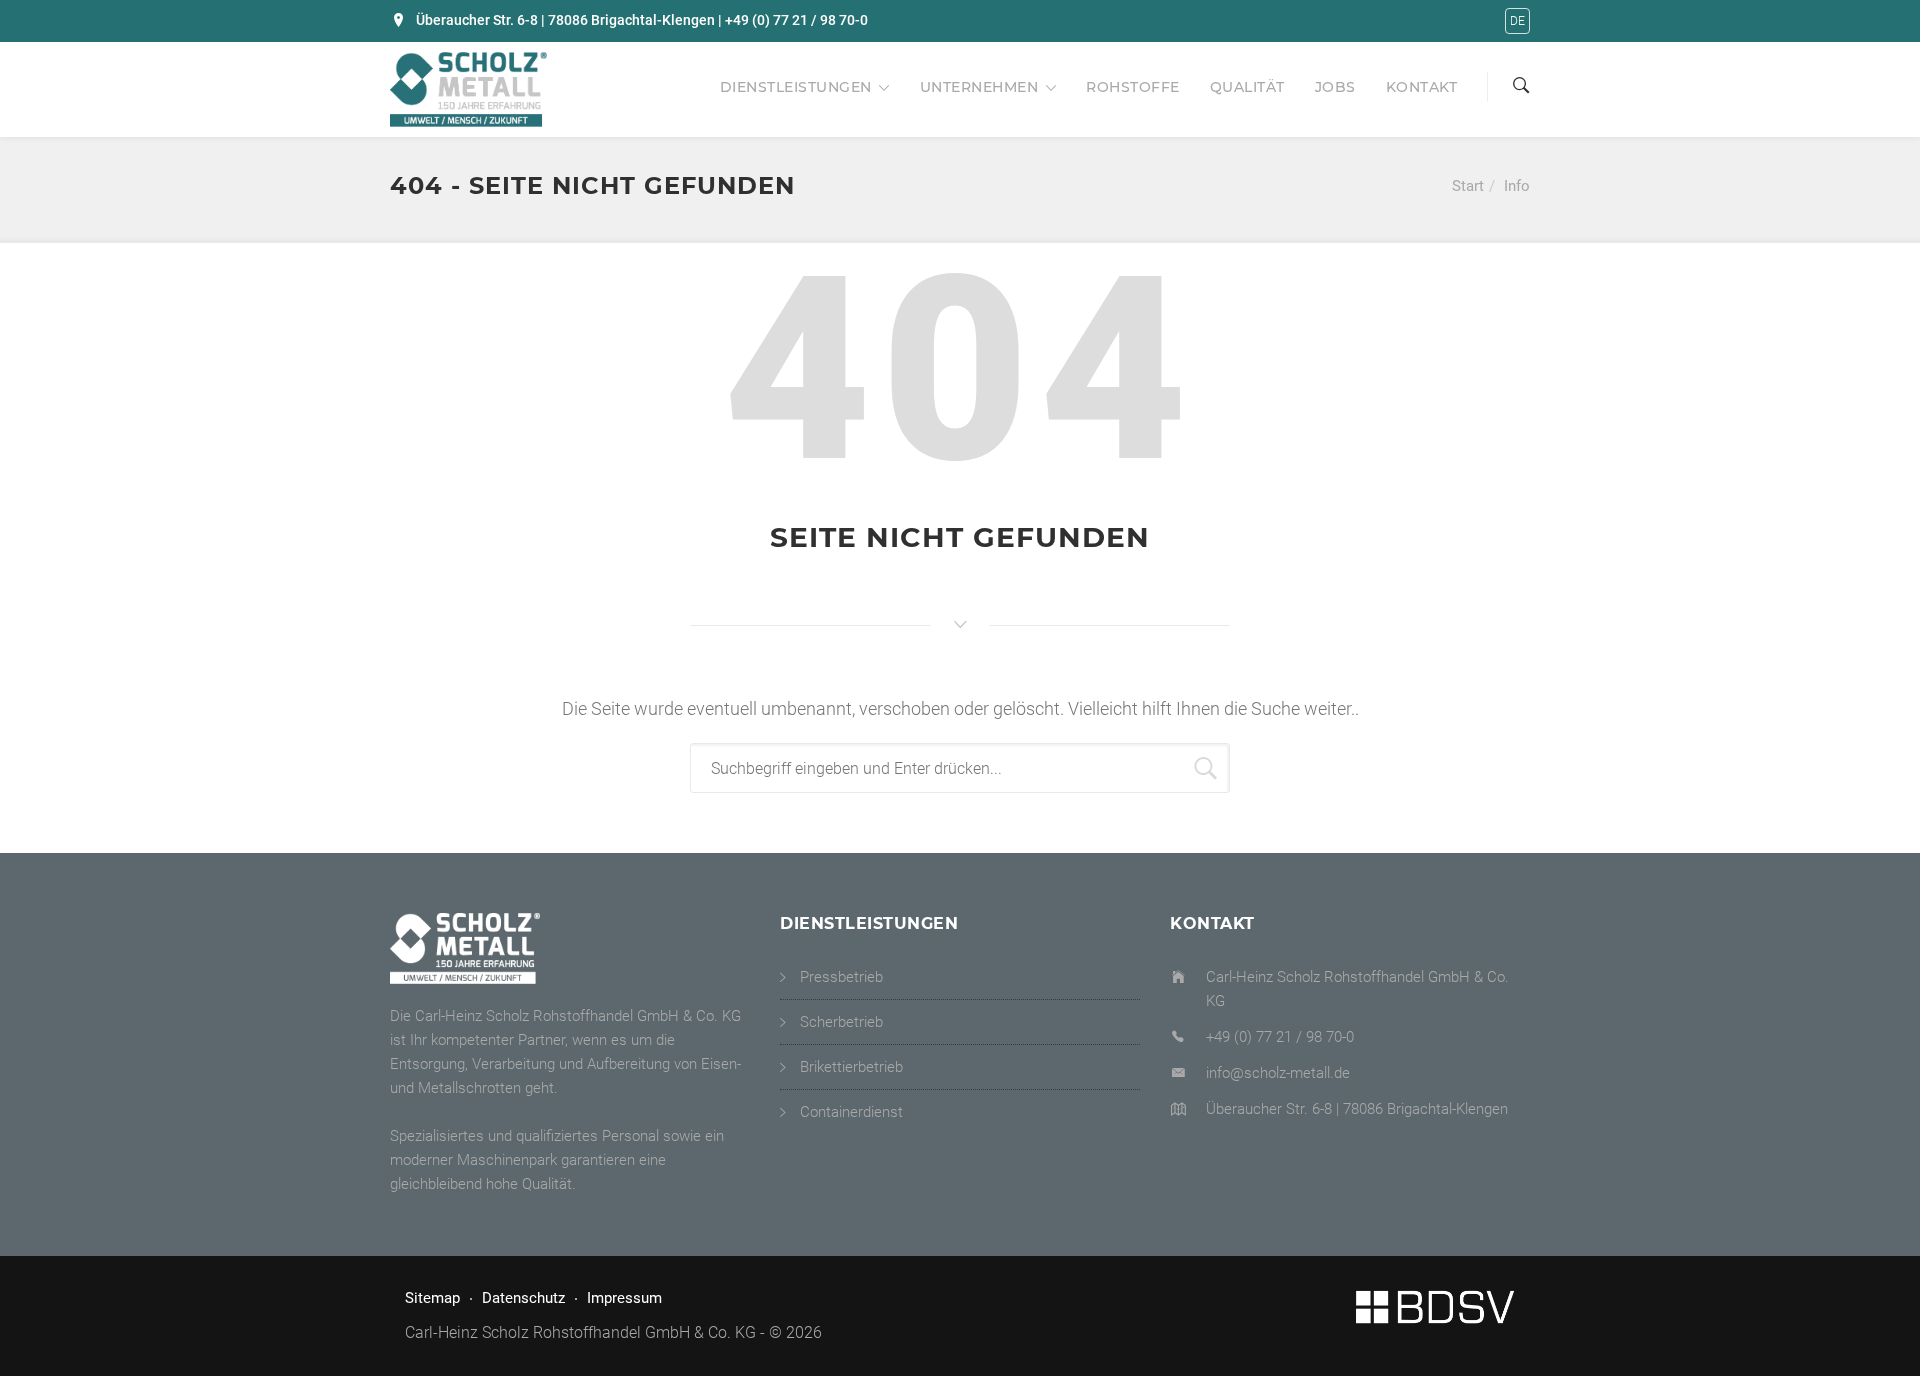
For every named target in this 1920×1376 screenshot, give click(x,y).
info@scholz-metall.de (1278, 1073)
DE (1517, 21)
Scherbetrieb (841, 1022)
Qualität (1247, 87)
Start (1468, 186)
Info (1517, 186)
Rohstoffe (1133, 87)
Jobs (1335, 87)
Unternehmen (979, 87)
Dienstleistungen (796, 87)
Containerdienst (851, 1112)
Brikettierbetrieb (851, 1067)
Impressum (624, 1298)
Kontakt (1422, 87)
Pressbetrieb (841, 977)
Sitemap (432, 1298)
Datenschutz (523, 1298)
